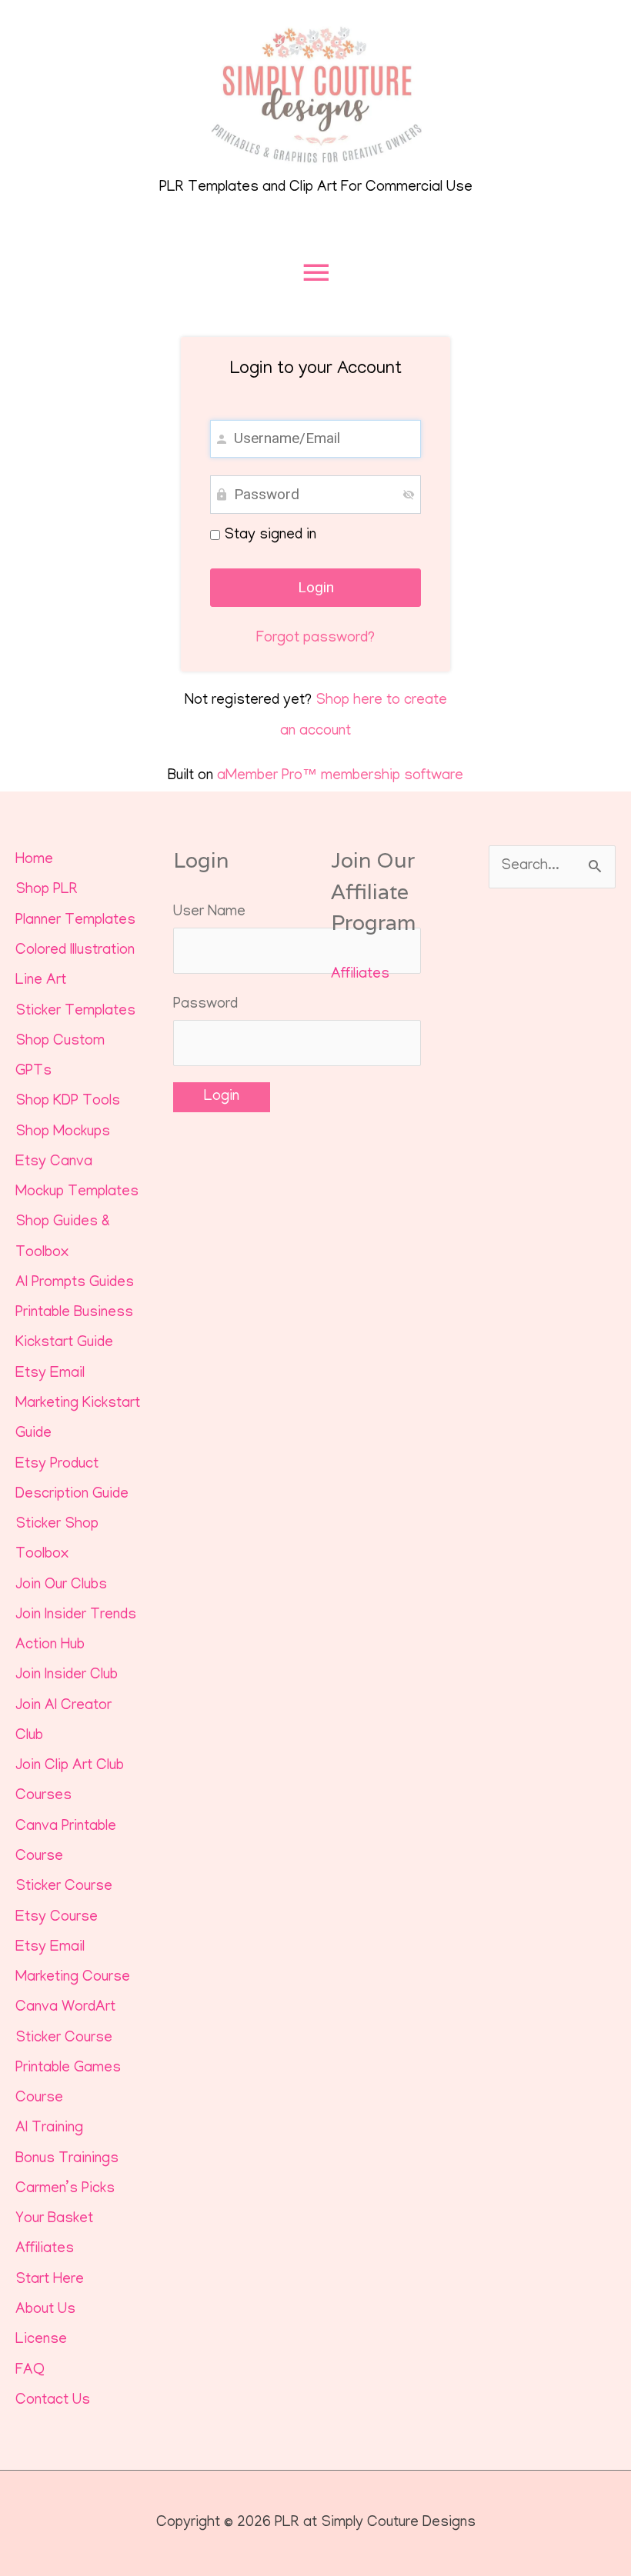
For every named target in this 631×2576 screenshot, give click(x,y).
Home (34, 860)
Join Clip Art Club (70, 1766)
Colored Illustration (75, 951)
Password (205, 1005)
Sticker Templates (75, 1012)
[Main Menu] (315, 273)
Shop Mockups (63, 1133)
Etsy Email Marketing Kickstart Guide (78, 1405)
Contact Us (53, 2401)
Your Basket (54, 2219)
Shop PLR (47, 890)
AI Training (49, 2129)
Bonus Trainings (67, 2159)
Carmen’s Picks (65, 2189)
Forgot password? (315, 639)
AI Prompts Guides (75, 1283)
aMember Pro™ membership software (340, 776)
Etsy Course (57, 1918)
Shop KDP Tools (68, 1102)
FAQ (30, 2371)
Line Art (41, 981)
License (41, 2340)
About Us (45, 2310)
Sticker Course (64, 1887)
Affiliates (45, 2249)
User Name (209, 913)
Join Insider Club (67, 1676)
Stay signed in (268, 536)
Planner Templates (75, 921)
